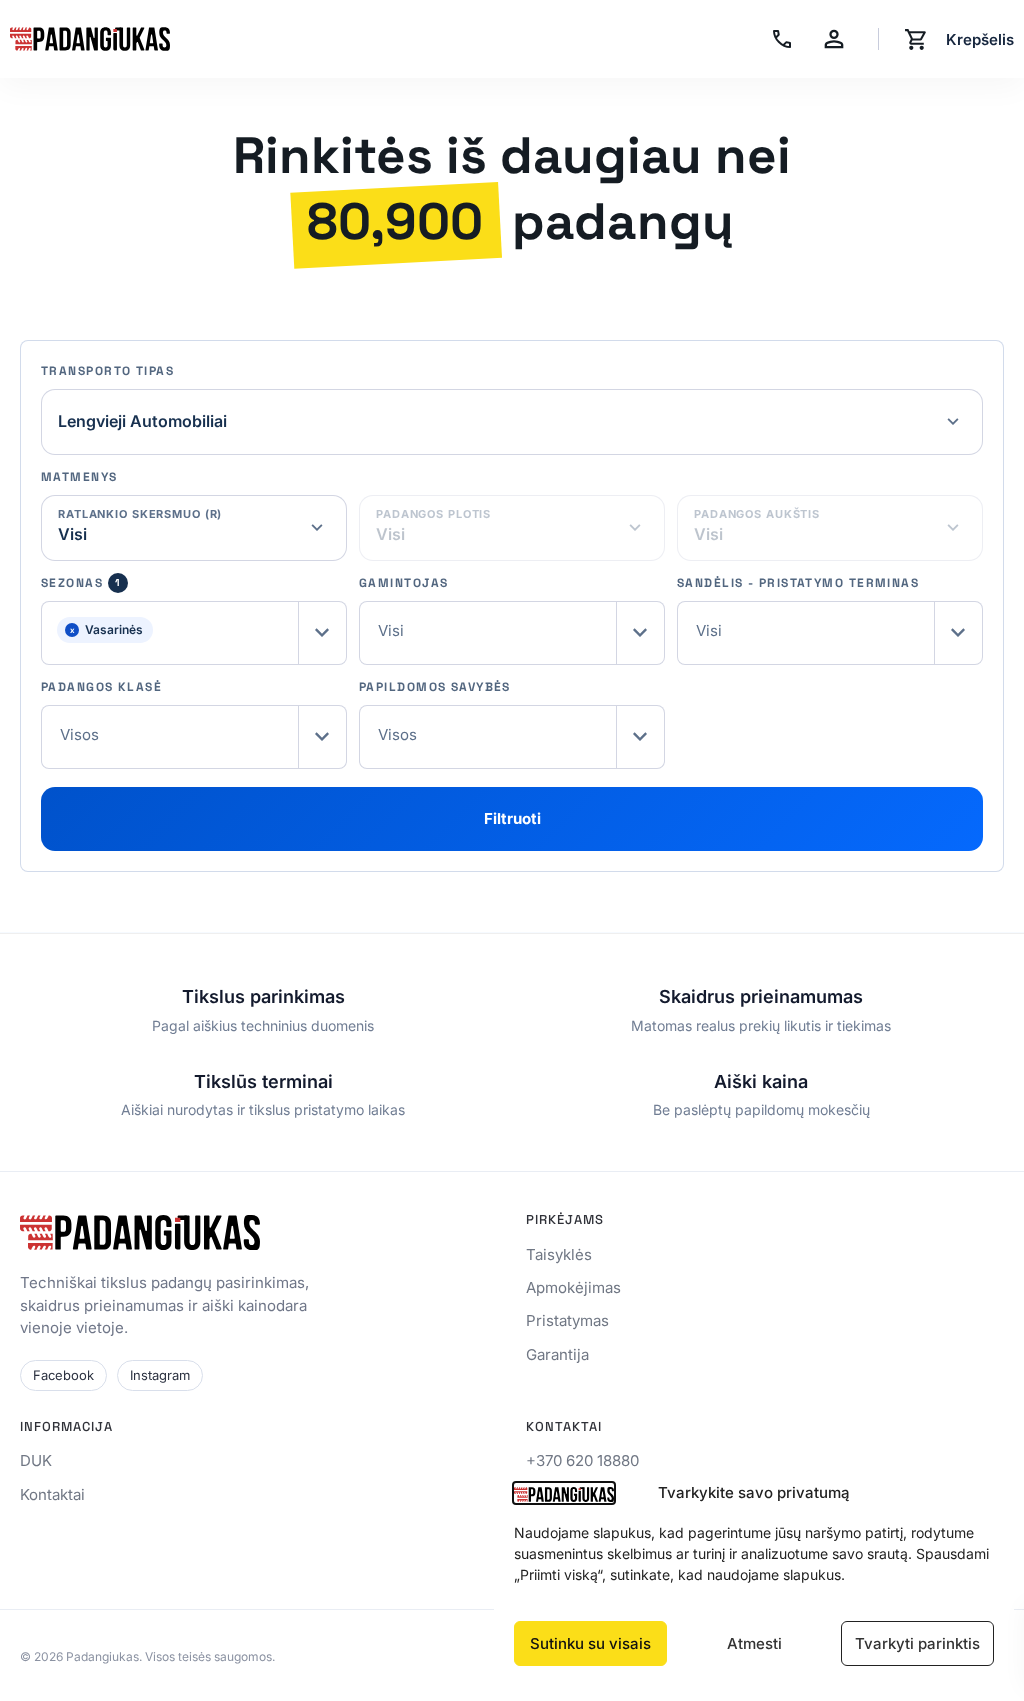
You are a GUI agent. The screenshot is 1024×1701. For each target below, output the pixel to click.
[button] (194, 633)
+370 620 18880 (582, 1460)
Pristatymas (567, 1320)
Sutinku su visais (590, 1643)
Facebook (63, 1375)
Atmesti (754, 1643)
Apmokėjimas (573, 1287)
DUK (36, 1460)
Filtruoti (512, 818)
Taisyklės (559, 1254)
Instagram (160, 1375)
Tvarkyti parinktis (917, 1643)
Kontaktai (52, 1494)
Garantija (557, 1354)
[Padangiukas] (90, 39)
